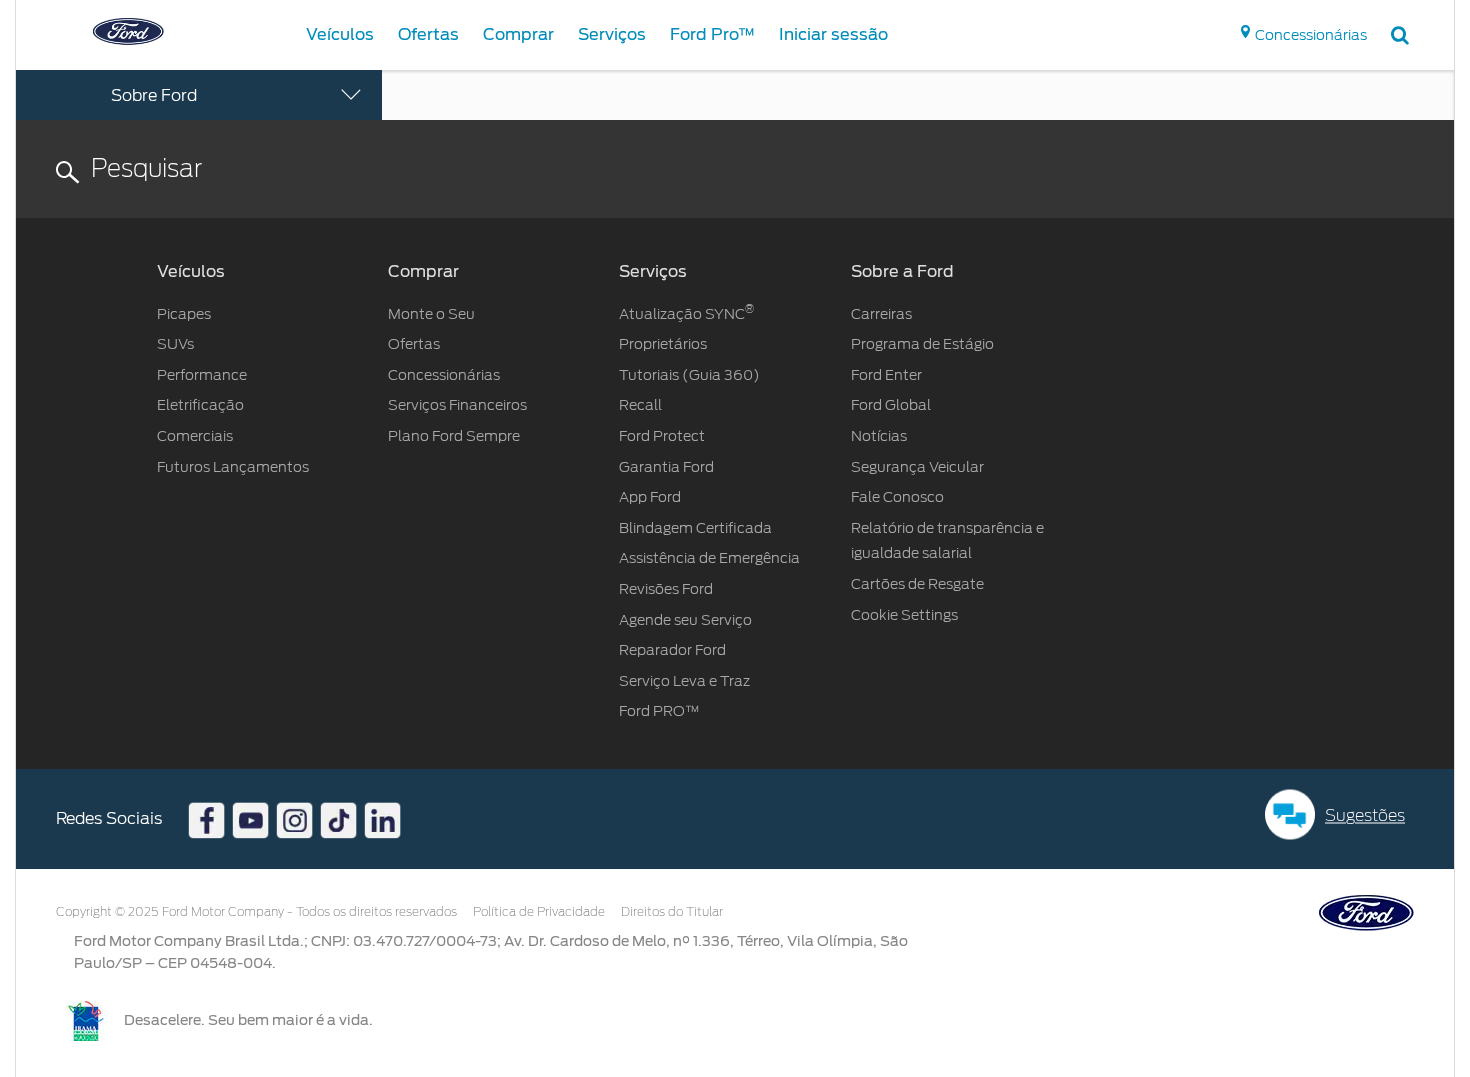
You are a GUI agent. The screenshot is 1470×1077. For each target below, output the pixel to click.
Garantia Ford (666, 467)
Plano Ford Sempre (454, 436)
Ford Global (891, 405)
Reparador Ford (672, 650)
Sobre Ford (154, 95)
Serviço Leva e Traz (684, 681)
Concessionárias (444, 375)
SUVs (175, 344)
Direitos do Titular (672, 912)
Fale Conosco (897, 497)
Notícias (879, 436)
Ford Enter (886, 375)
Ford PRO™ (659, 711)
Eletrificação (200, 405)
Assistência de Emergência (709, 558)
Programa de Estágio (922, 344)
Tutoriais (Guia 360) (689, 375)
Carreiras (881, 314)
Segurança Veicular (917, 467)
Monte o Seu (431, 314)
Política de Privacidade (539, 912)
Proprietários (663, 344)
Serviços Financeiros (457, 405)
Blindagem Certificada (695, 528)
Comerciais (195, 436)
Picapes (184, 314)
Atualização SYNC (686, 314)
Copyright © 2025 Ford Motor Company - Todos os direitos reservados (256, 912)
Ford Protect (662, 436)
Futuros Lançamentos (233, 467)
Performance (202, 375)
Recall (642, 405)
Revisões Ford (666, 589)
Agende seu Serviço (685, 620)
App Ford (650, 497)
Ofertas (414, 344)
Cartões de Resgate (917, 584)
